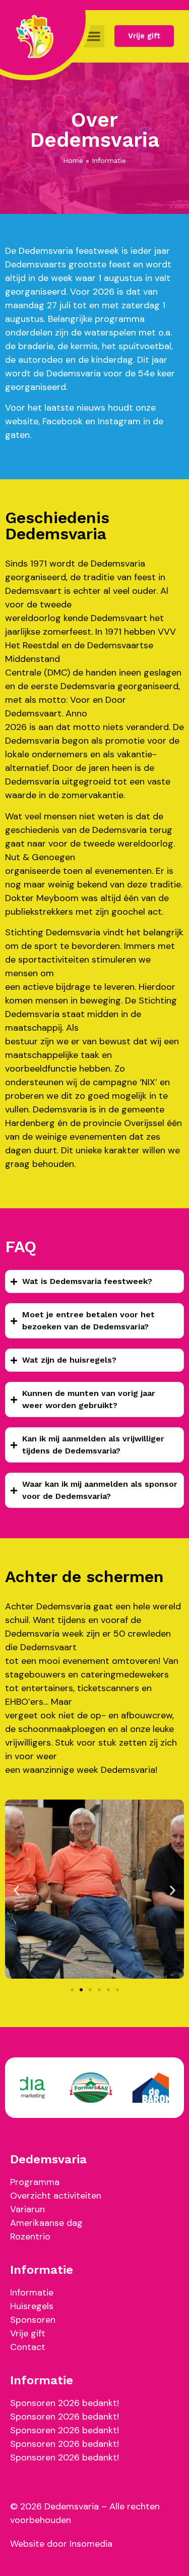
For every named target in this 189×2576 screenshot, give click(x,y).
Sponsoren (33, 2320)
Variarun (27, 2209)
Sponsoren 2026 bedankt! (65, 2403)
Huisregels (32, 2306)
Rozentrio (30, 2236)
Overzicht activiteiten (56, 2196)
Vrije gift (28, 2333)
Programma (35, 2182)
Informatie (32, 2292)
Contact (28, 2347)
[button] (94, 36)
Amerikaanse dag (46, 2223)
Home (73, 160)
